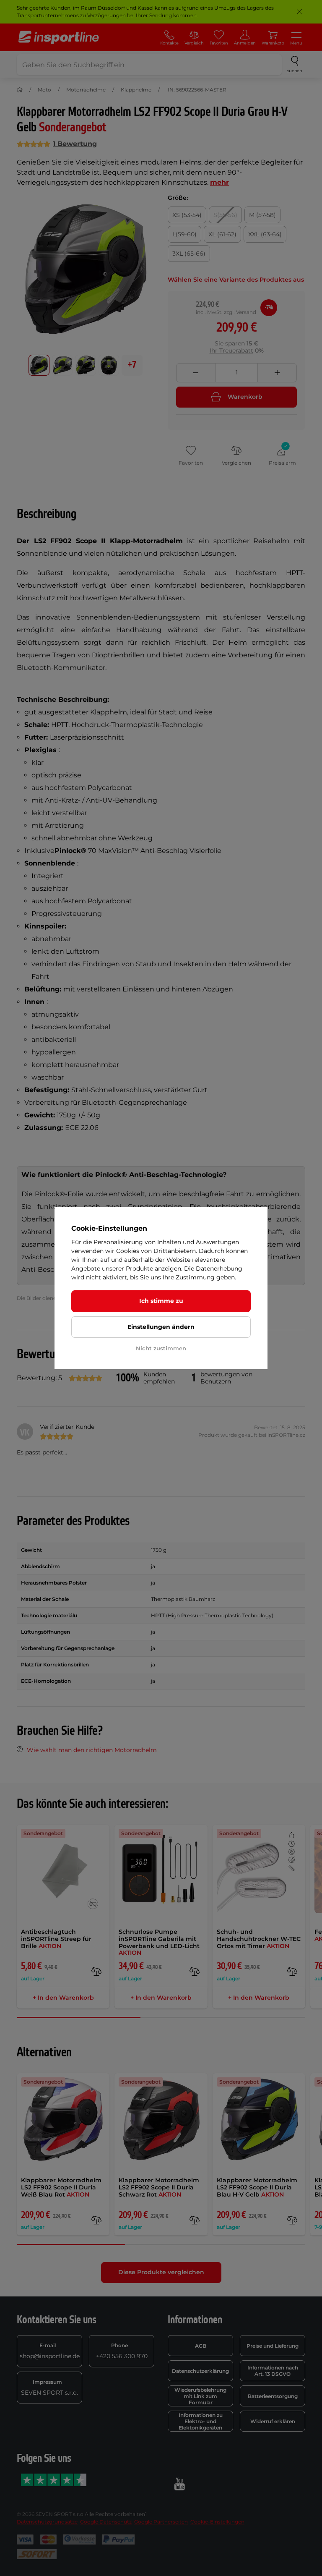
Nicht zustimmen (161, 1348)
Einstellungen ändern (161, 1327)
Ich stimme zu (161, 1301)
